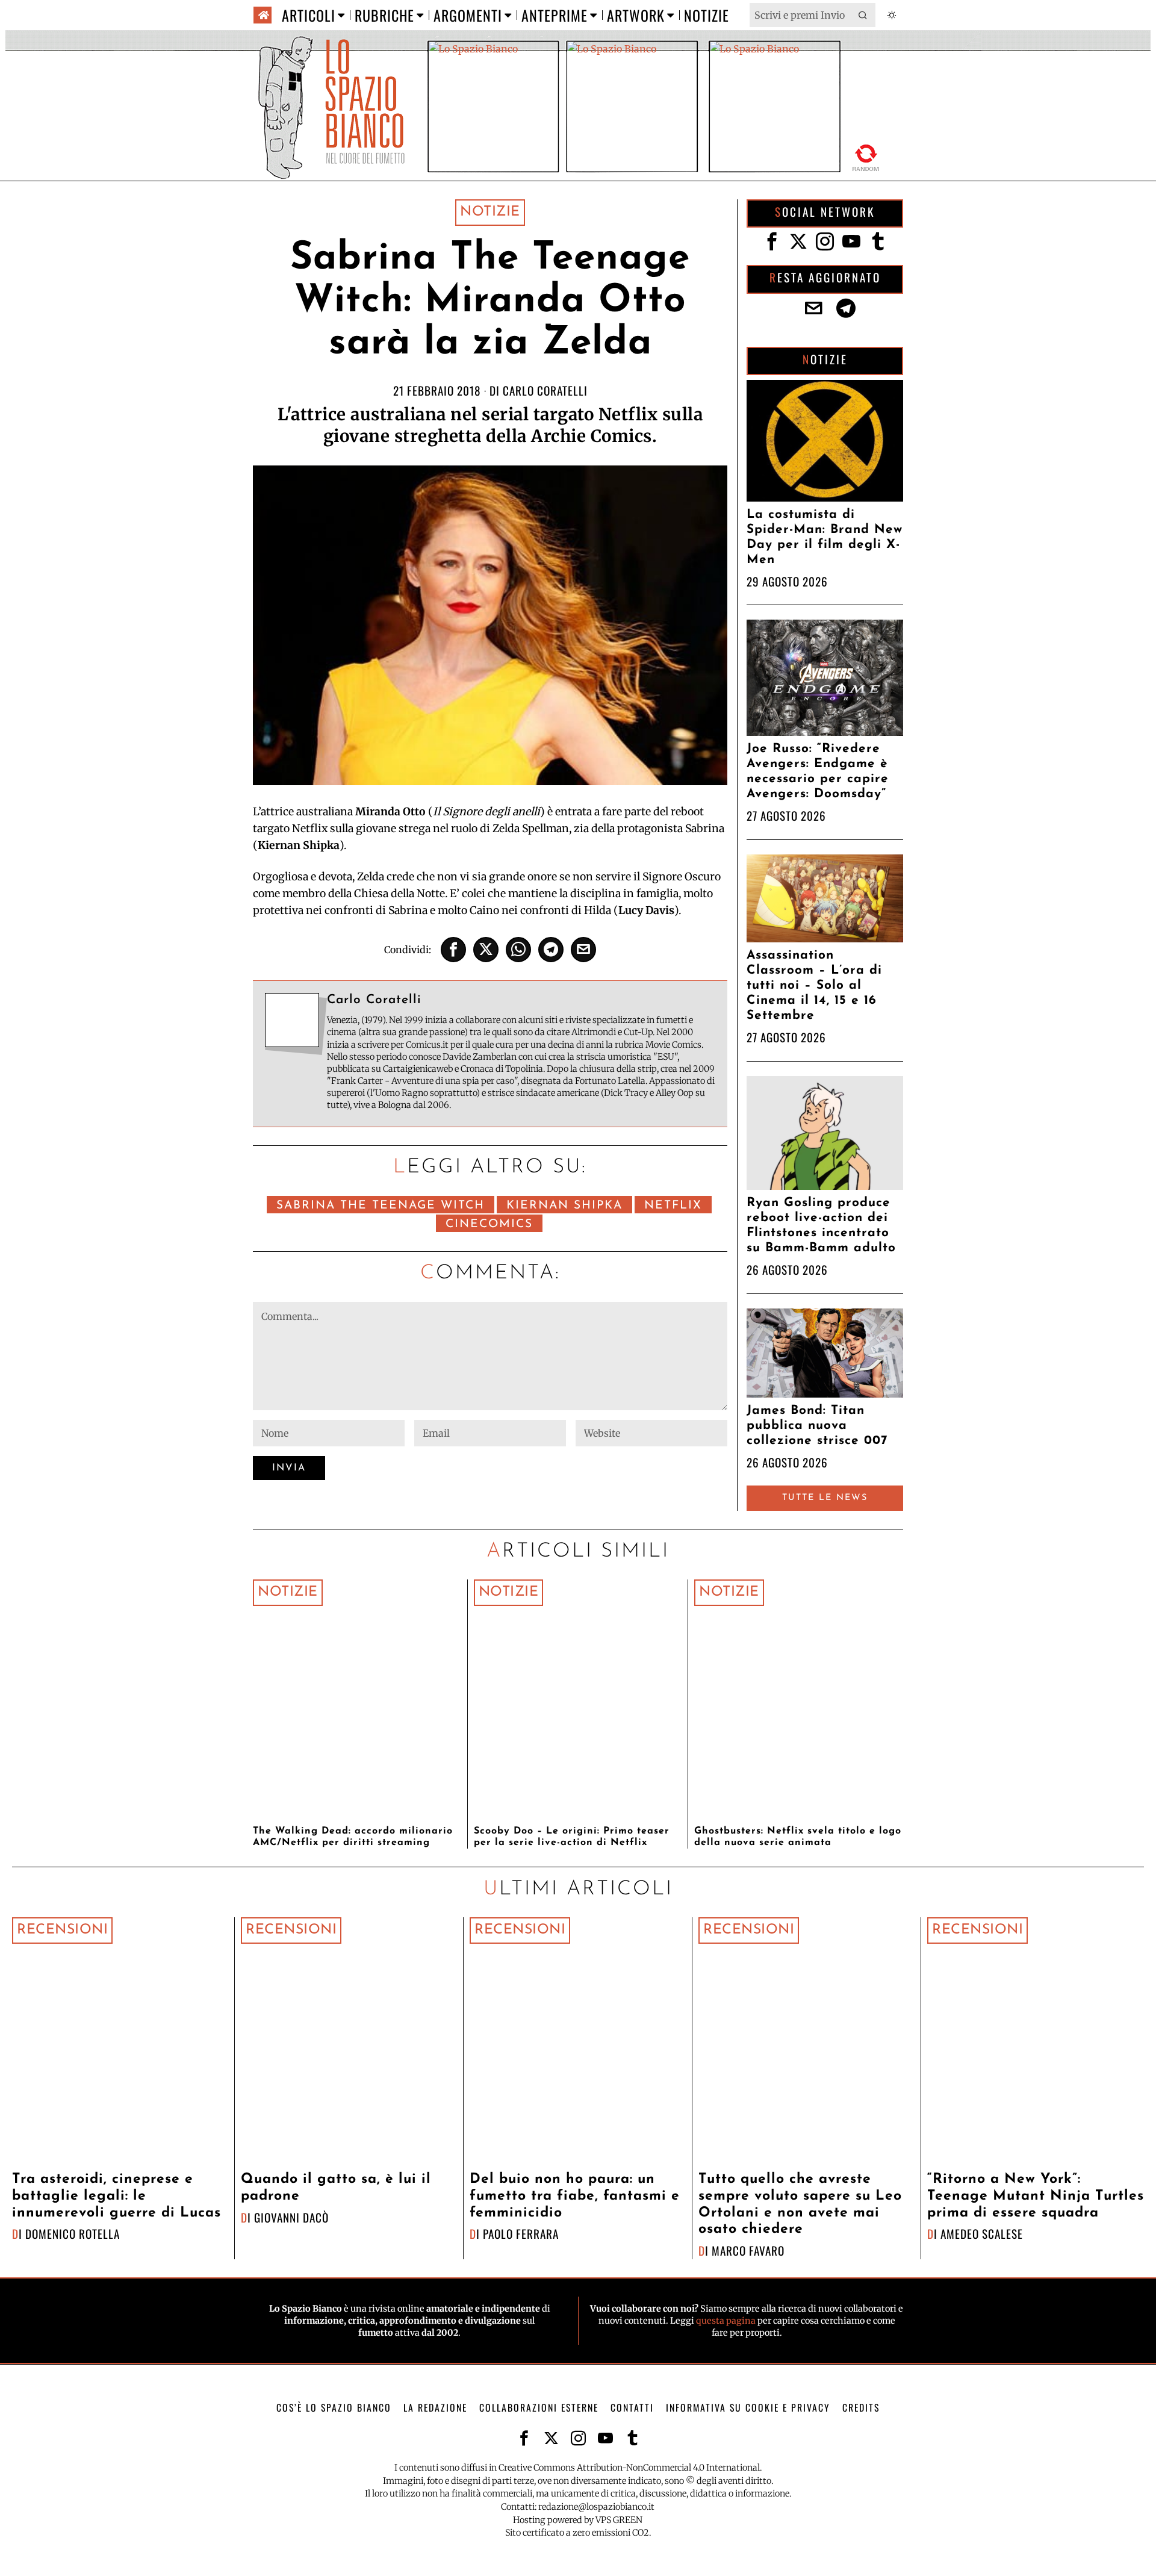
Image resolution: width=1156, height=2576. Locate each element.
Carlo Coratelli (545, 390)
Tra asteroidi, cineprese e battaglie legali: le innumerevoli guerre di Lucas (117, 2196)
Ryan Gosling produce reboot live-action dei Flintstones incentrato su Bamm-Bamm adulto (821, 1225)
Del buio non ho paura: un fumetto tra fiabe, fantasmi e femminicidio (575, 2196)
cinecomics (489, 1224)
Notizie (490, 212)
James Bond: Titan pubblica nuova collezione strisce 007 (817, 1426)
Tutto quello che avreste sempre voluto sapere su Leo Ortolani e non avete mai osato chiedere (800, 2204)
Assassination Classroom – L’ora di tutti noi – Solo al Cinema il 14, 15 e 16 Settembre (814, 985)
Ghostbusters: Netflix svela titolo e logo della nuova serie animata (798, 1837)
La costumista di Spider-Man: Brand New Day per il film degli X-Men (825, 537)
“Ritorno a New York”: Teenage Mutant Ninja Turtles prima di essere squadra (1036, 2196)
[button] (863, 15)
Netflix (673, 1206)
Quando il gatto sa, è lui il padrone (336, 2188)
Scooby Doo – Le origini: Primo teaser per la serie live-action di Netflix (572, 1837)
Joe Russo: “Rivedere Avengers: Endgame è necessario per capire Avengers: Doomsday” (818, 771)
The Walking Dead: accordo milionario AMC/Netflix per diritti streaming (353, 1837)
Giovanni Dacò (291, 2217)
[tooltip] (453, 950)
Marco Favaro (748, 2251)
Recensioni (62, 1930)
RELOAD (866, 156)
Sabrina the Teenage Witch (381, 1206)
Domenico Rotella (73, 2234)
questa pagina (726, 2321)
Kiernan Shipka (564, 1206)
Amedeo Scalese (982, 2234)
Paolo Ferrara (521, 2234)
